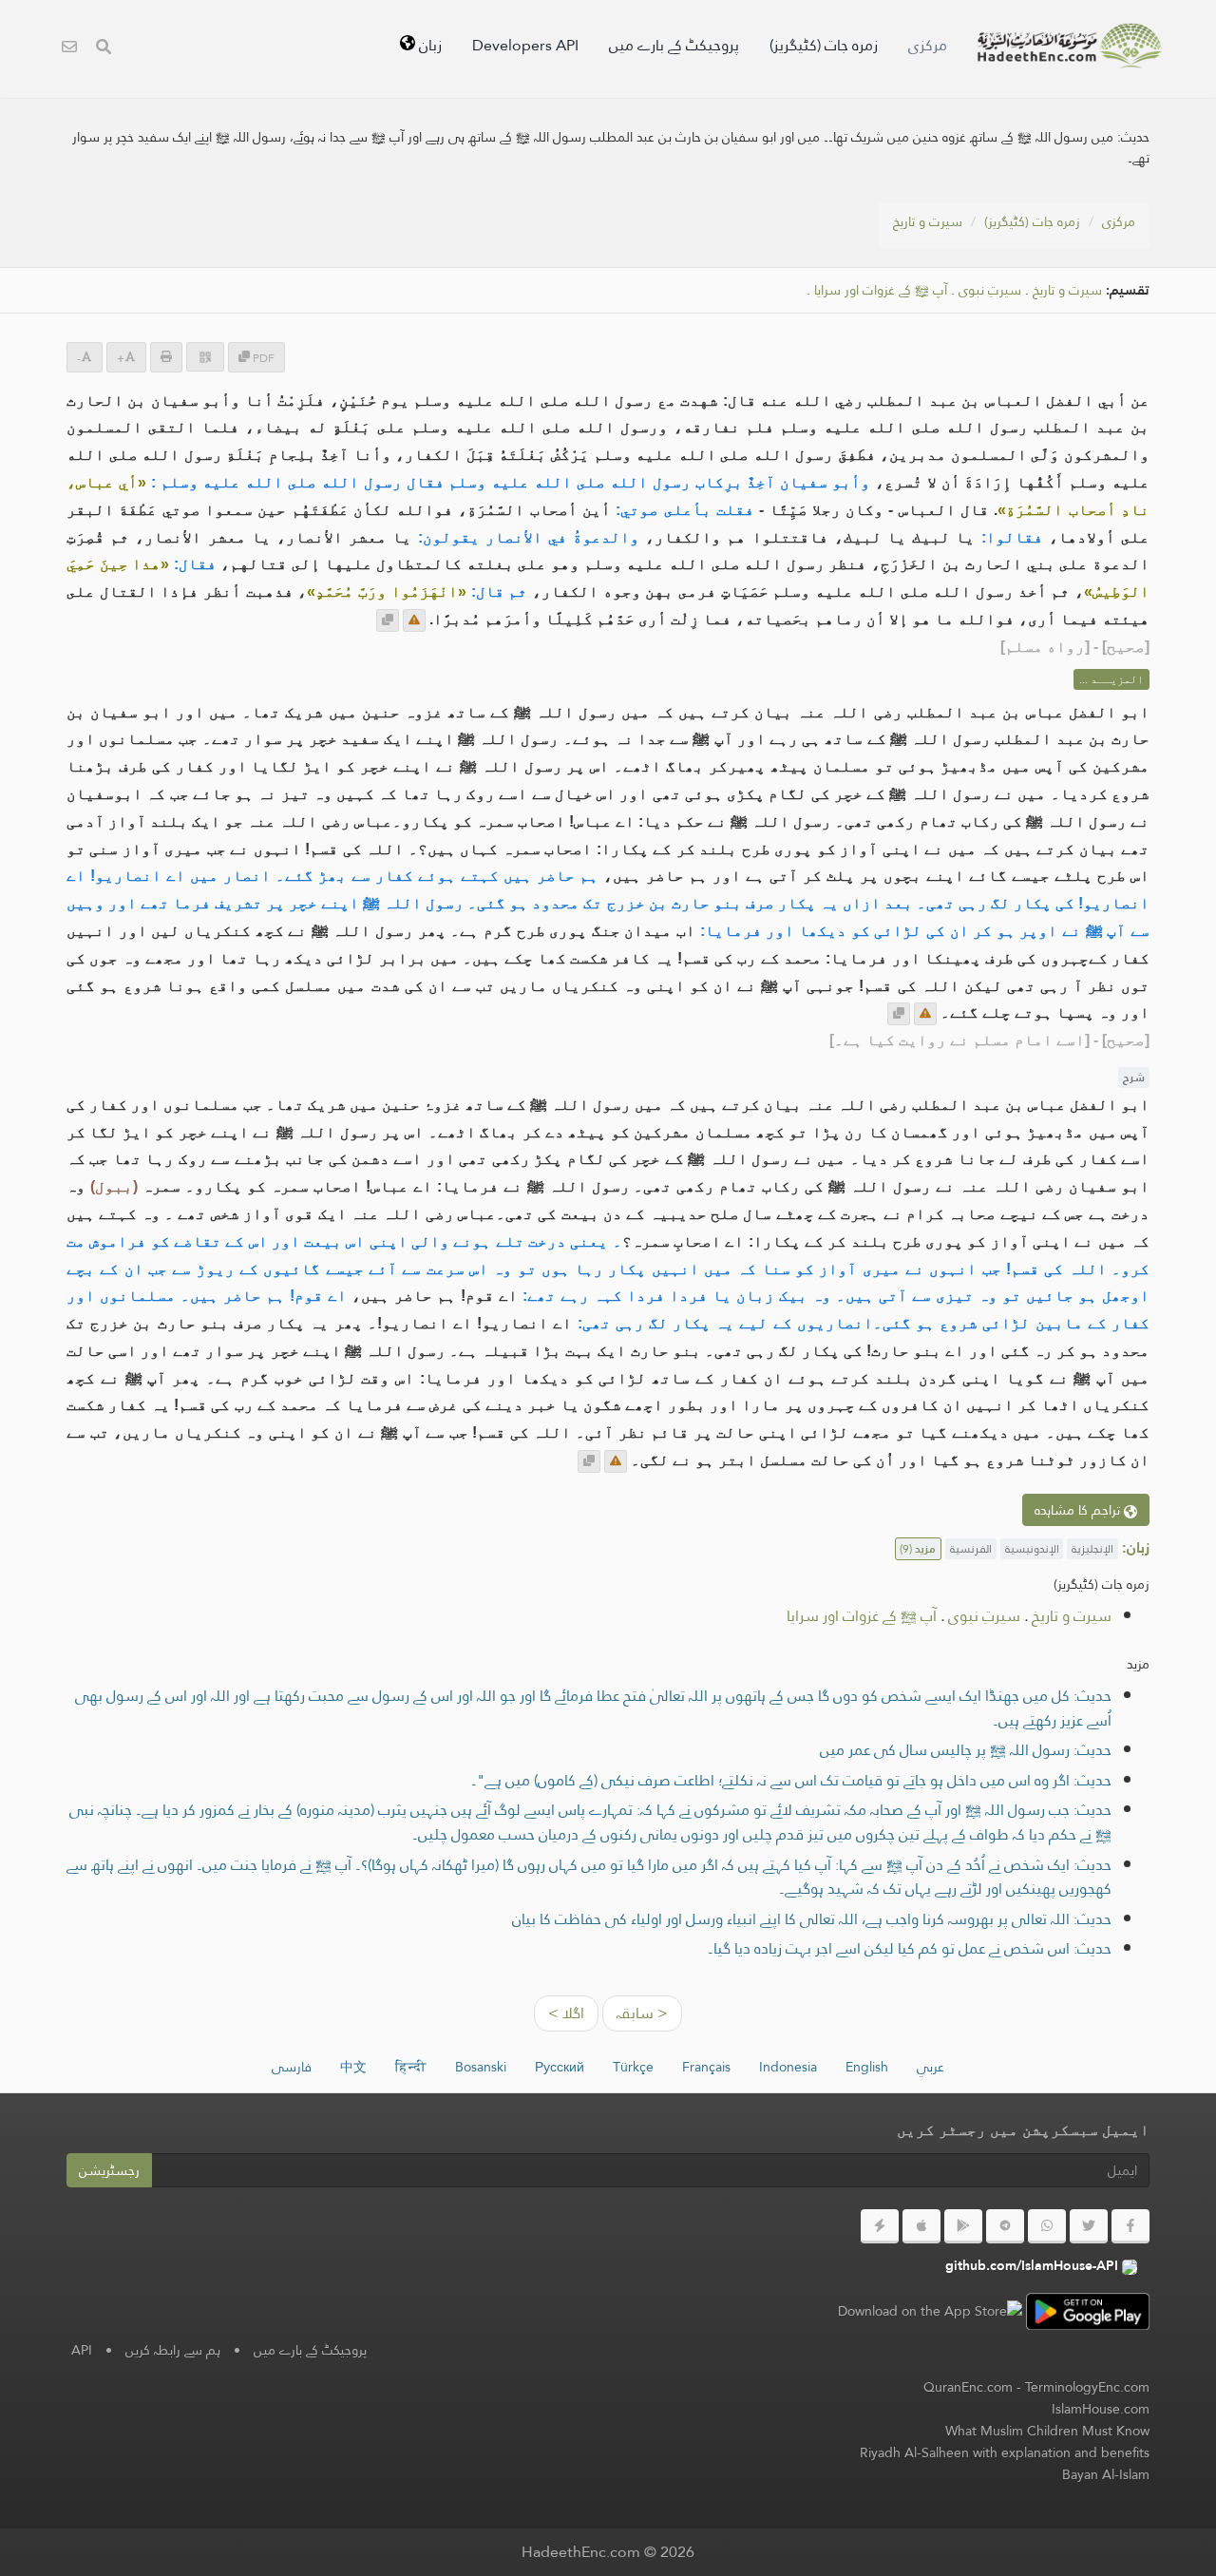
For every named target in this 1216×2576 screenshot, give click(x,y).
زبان (428, 45)
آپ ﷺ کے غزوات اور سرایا (881, 290)
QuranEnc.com (968, 2387)
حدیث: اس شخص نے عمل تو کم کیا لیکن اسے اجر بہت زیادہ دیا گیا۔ (910, 1948)
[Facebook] (1130, 2226)
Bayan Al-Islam (1106, 2474)
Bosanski (481, 2067)
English (867, 2067)
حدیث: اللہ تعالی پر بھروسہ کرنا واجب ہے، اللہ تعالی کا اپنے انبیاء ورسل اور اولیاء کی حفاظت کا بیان (812, 1919)
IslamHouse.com (1101, 2409)
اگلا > (566, 2013)
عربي (931, 2067)
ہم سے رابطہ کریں (173, 2350)
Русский (560, 2067)
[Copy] (388, 620)
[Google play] (963, 2226)
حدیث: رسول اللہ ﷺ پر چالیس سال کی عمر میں (966, 1750)
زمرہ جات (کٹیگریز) (824, 45)
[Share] (205, 357)
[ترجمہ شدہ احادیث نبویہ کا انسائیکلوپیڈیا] (1070, 46)
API (82, 2350)
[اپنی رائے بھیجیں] (414, 620)
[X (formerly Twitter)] (1089, 2226)
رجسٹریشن (109, 2170)
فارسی (292, 2067)
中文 (353, 2067)
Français (706, 2067)
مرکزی (928, 45)
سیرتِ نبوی (990, 290)
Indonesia (788, 2067)
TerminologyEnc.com (1087, 2387)
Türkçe (633, 2067)
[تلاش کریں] (104, 49)
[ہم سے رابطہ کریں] (69, 49)
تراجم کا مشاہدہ (1079, 1510)
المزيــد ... (1111, 679)
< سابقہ (642, 2013)
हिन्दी (411, 2067)
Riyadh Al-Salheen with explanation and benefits (1005, 2452)
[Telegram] (1005, 2226)
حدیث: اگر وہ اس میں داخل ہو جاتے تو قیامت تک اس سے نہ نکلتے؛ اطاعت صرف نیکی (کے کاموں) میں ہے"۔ (791, 1780)
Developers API (525, 45)
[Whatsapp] (1047, 2226)
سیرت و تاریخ (928, 221)
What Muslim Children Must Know (1047, 2431)
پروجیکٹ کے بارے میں (674, 45)
